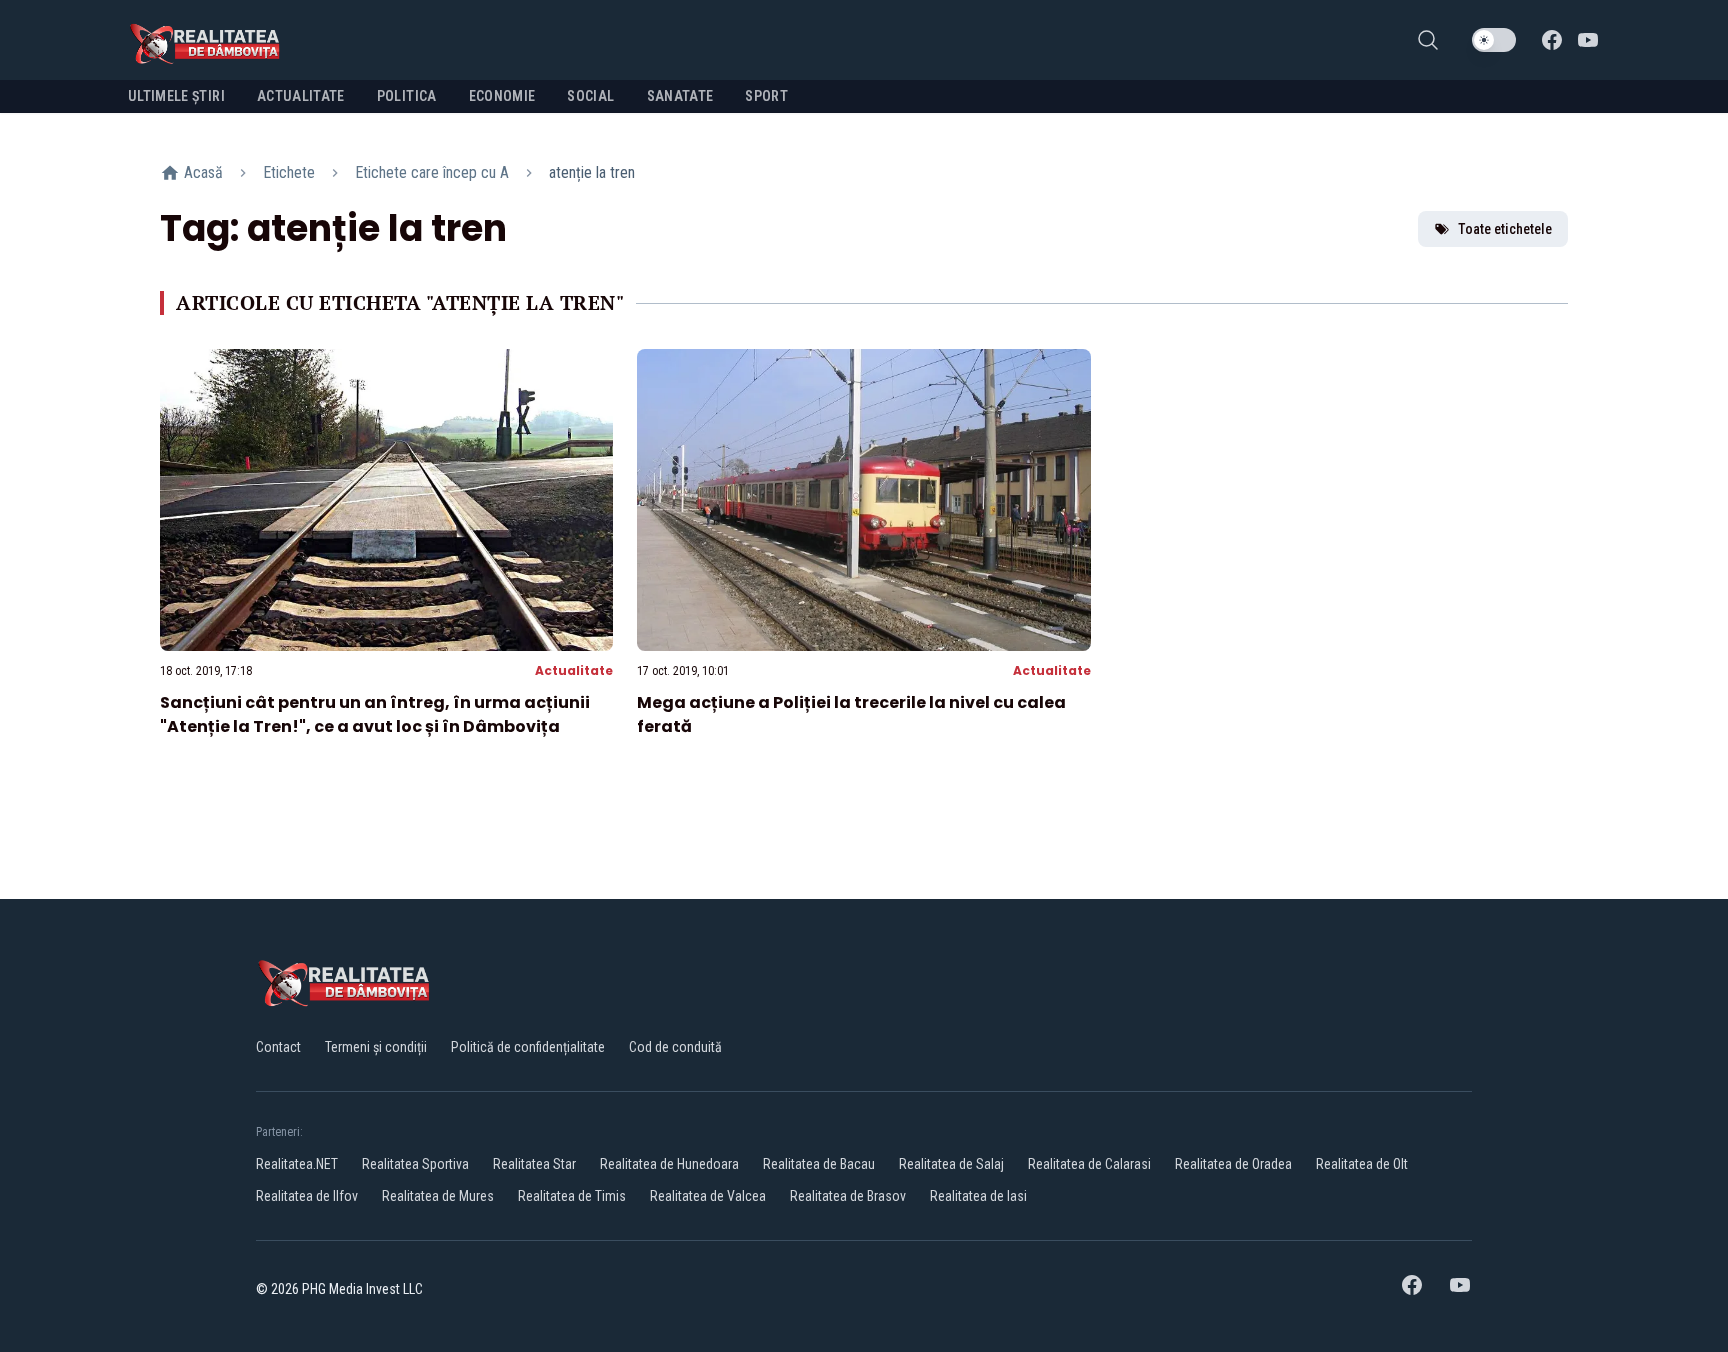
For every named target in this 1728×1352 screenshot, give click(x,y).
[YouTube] (1588, 40)
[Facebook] (1552, 40)
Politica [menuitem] (407, 96)
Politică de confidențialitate (528, 1047)
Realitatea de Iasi (978, 1196)
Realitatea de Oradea (1233, 1164)
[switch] (1494, 40)
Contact (278, 1047)
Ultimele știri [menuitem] (176, 96)
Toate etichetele (1505, 229)
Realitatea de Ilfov (307, 1196)
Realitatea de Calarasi (1089, 1164)
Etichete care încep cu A (432, 172)
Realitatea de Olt (1362, 1164)
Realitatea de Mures (438, 1196)
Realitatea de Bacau (819, 1164)
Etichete (289, 172)
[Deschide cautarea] (1428, 40)
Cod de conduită (675, 1047)
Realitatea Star (534, 1164)
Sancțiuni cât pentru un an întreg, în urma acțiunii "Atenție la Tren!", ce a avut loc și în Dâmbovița (375, 714)
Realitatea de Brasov (848, 1196)
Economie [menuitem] (502, 96)
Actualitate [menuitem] (301, 96)
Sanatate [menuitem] (680, 96)
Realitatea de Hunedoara (669, 1164)
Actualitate (574, 670)
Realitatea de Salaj (951, 1164)
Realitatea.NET (297, 1164)
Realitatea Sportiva (415, 1164)
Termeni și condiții (376, 1047)
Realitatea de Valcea (708, 1196)
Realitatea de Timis (572, 1196)
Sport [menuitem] (766, 96)
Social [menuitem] (590, 96)
